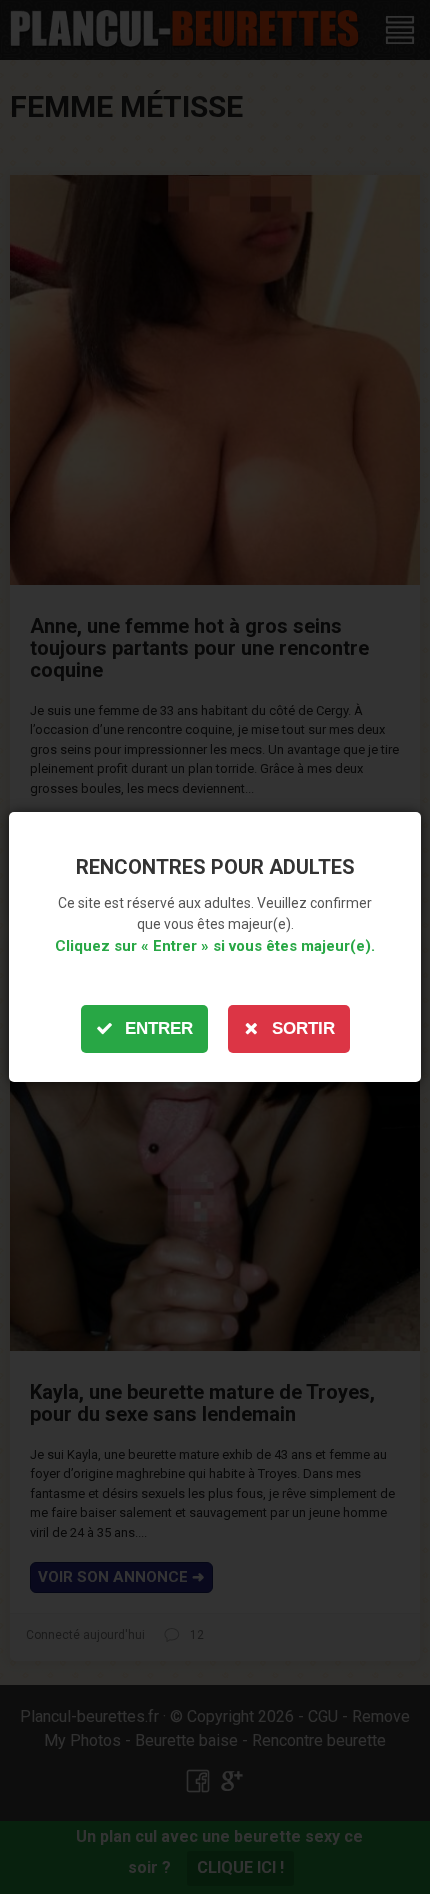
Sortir (303, 1028)
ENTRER (159, 1028)
